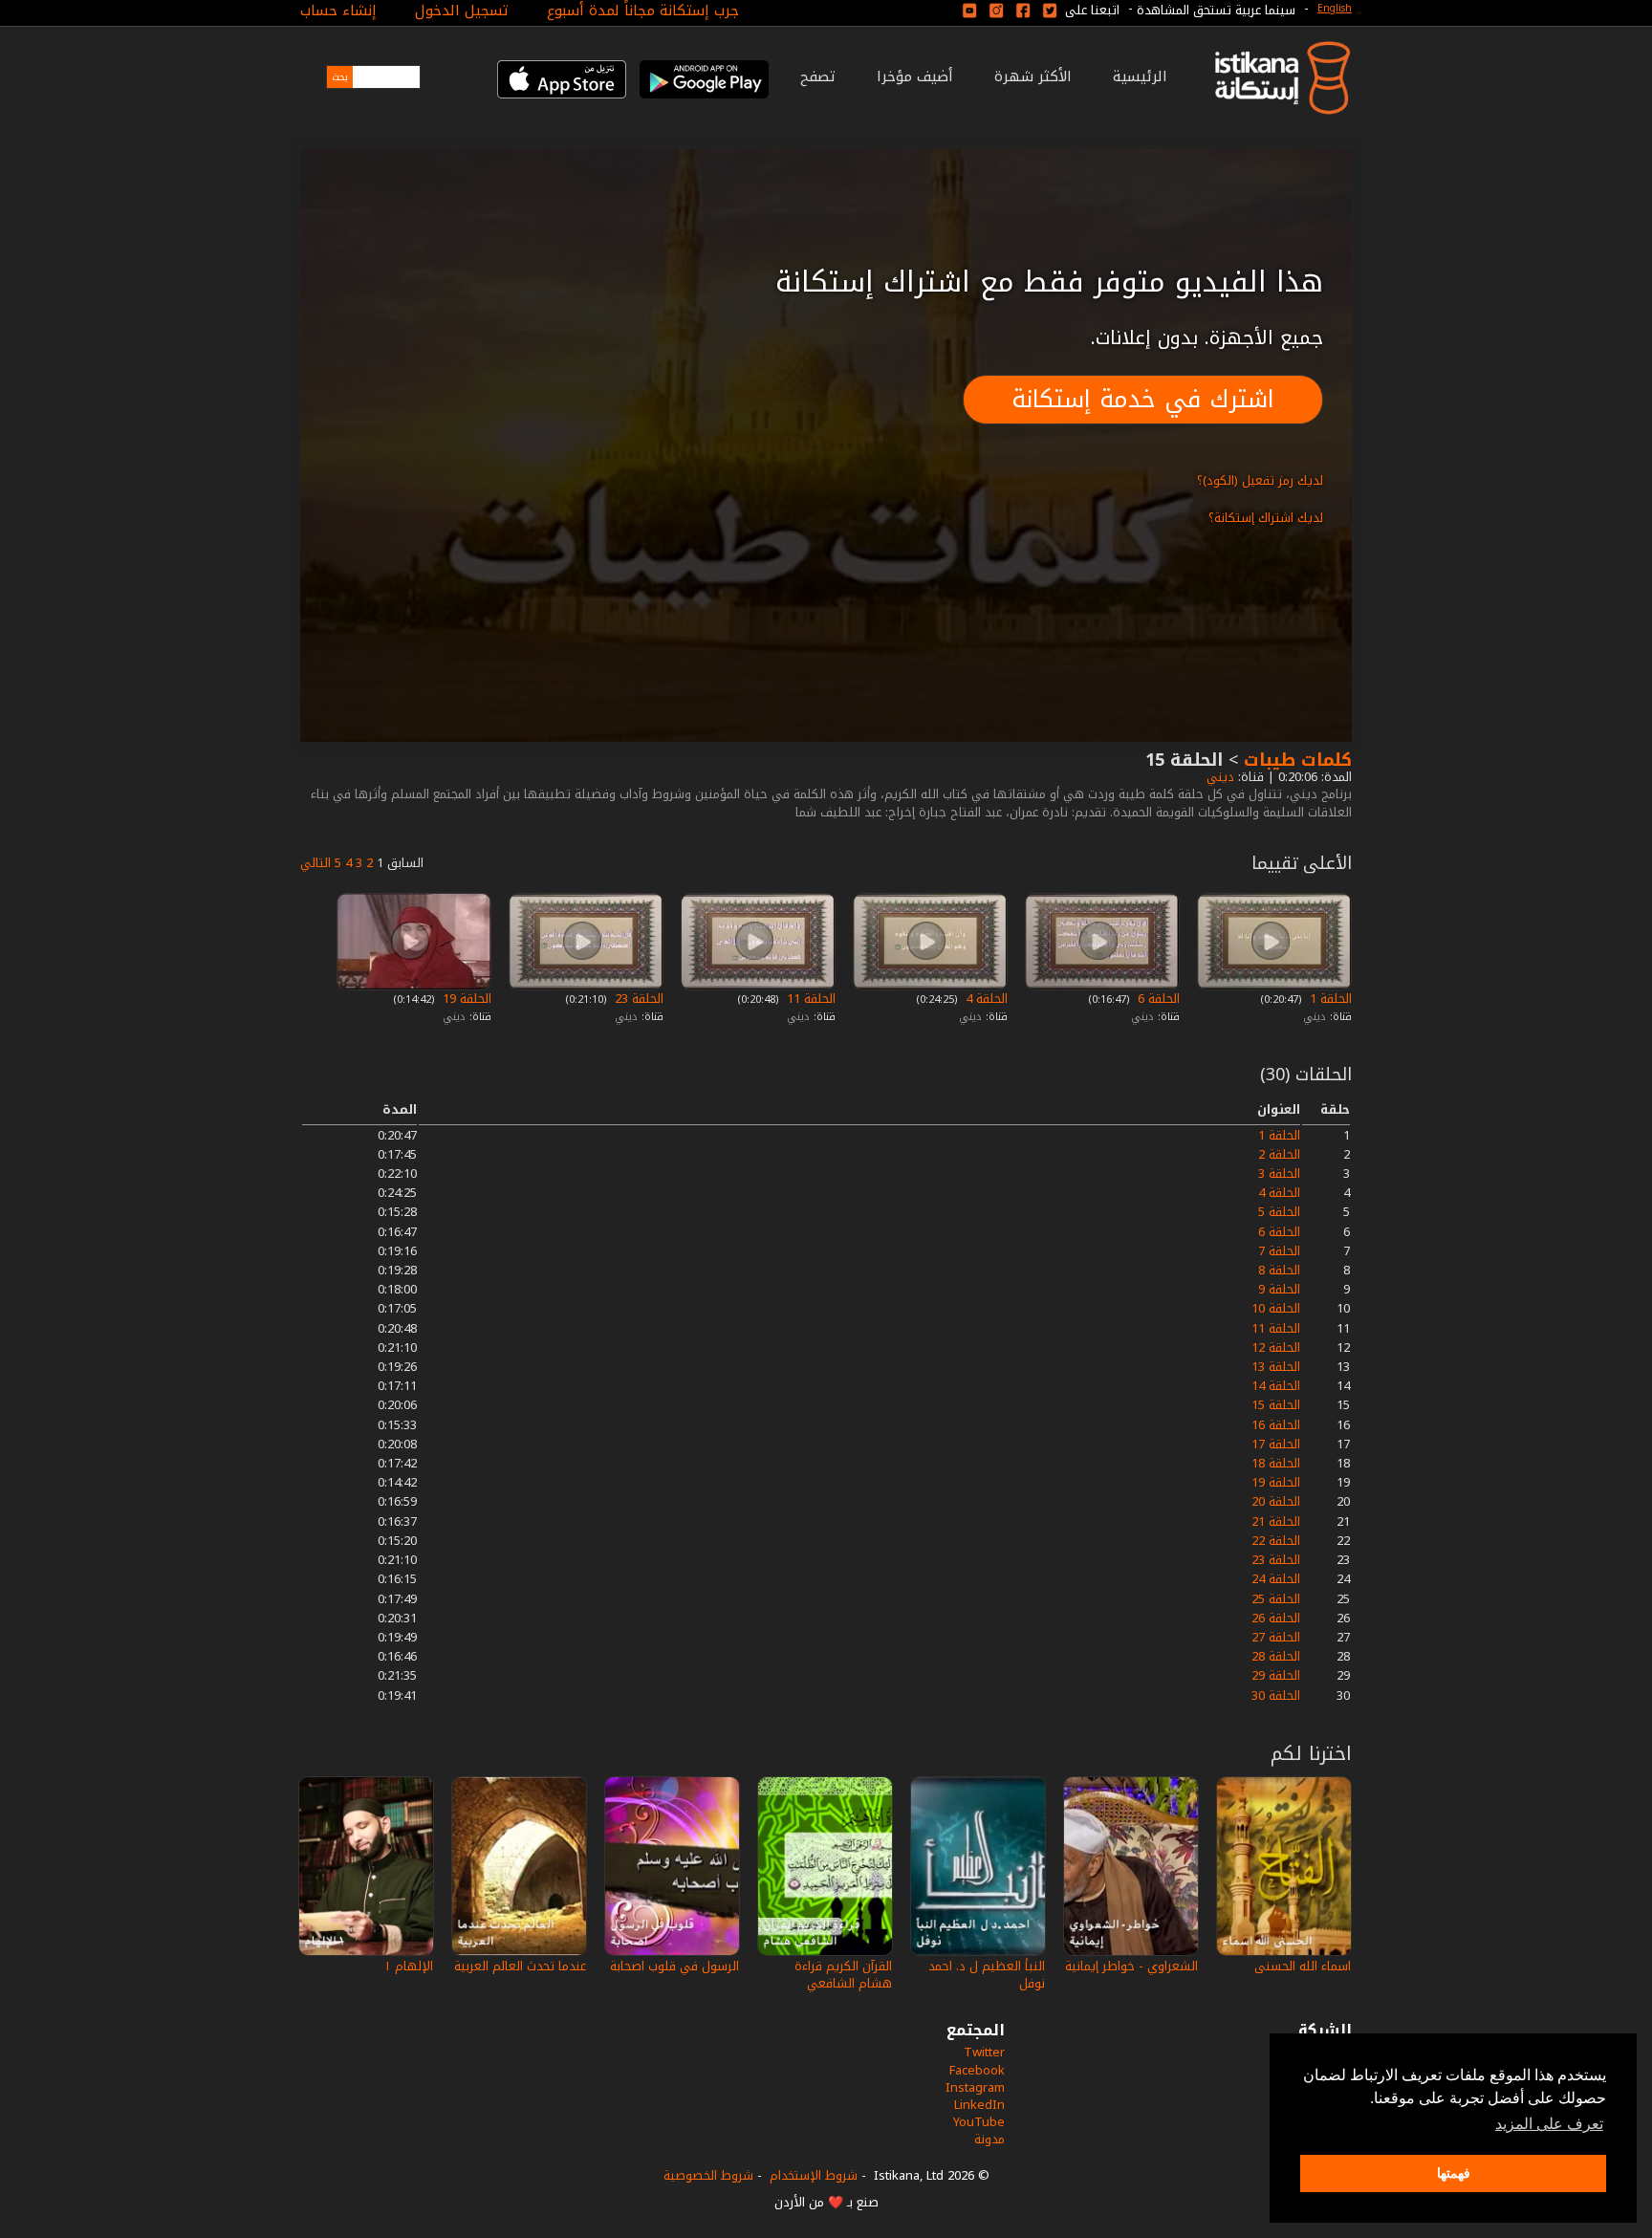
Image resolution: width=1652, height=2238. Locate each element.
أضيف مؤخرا (915, 76)
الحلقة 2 (1279, 1154)
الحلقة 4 (985, 999)
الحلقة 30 (1276, 1695)
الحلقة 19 (465, 999)
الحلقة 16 (1276, 1425)
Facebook (977, 2070)
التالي (315, 863)
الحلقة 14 (1276, 1386)
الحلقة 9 (1279, 1289)
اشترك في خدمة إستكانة (1143, 399)
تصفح (818, 76)
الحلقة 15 (1276, 1405)
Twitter (984, 2052)
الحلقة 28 (1276, 1656)
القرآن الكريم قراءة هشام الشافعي (843, 1975)
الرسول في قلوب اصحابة (674, 1966)
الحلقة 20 (1276, 1501)
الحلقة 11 (809, 999)
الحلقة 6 (1157, 999)
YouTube (979, 2122)
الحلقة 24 (1276, 1579)
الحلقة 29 (1276, 1675)
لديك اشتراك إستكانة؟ (1266, 518)
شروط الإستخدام (814, 2175)
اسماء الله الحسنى (1303, 1966)
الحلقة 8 (1279, 1270)
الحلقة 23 (637, 999)
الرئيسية (1140, 76)
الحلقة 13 (1276, 1367)
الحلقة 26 (1276, 1618)
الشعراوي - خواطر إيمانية (1131, 1966)
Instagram (975, 2087)
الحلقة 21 (1276, 1521)
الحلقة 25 (1276, 1599)
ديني (1218, 777)
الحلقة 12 (1276, 1347)
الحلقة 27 (1276, 1637)
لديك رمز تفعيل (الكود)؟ (1260, 480)
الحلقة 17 (1276, 1444)
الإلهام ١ (409, 1966)
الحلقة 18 (1276, 1463)
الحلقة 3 (1279, 1173)
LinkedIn (979, 2105)
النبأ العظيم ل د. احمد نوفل (987, 1975)
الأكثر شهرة (1033, 76)
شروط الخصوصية (708, 2175)
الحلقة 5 (1279, 1212)
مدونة (989, 2139)
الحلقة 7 (1279, 1251)
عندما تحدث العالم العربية (520, 1966)
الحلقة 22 (1276, 1541)
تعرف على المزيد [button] (1549, 2124)
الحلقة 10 (1276, 1308)
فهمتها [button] (1454, 2173)
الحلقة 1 (1329, 999)
